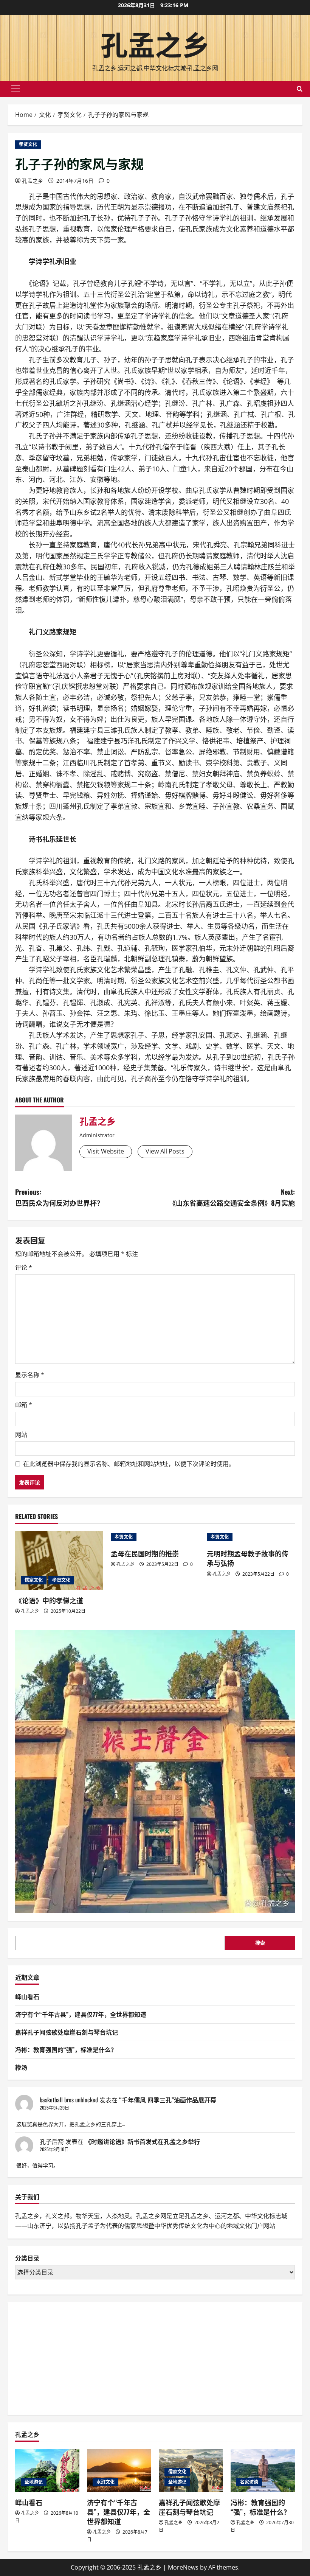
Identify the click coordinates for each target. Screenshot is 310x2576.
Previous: (59, 1197)
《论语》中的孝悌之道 (49, 1600)
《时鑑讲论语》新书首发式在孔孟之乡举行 (143, 2141)
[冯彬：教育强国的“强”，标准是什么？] (263, 2470)
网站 (21, 1435)
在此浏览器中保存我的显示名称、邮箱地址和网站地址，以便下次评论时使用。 (129, 1464)
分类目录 (27, 2258)
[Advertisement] (72, 2357)
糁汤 (21, 2067)
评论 (24, 1267)
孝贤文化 (28, 144)
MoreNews (183, 2567)
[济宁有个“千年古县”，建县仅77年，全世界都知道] (119, 2470)
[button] (16, 89)
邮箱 (24, 1405)
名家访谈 (249, 2482)
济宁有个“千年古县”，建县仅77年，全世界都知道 (81, 2014)
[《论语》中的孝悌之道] (59, 1561)
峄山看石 (27, 1996)
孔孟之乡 (155, 43)
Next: (232, 1197)
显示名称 (30, 1375)
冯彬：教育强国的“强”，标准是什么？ (66, 2049)
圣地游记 (34, 2482)
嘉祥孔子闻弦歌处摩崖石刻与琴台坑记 (67, 2032)
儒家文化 (34, 1580)
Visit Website (106, 1151)
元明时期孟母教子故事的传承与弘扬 (248, 1558)
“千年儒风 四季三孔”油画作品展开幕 (168, 2100)
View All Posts (165, 1151)
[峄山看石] (47, 2470)
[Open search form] (300, 89)
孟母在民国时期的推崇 (145, 1553)
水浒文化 (105, 2482)
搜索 (260, 1943)
